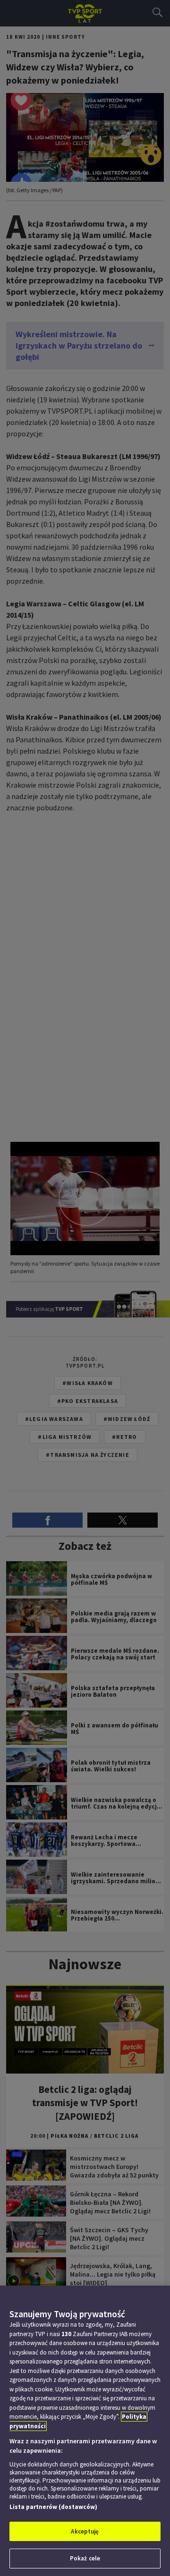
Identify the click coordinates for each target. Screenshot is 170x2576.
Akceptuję (85, 2531)
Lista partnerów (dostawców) (53, 2507)
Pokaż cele (85, 2558)
